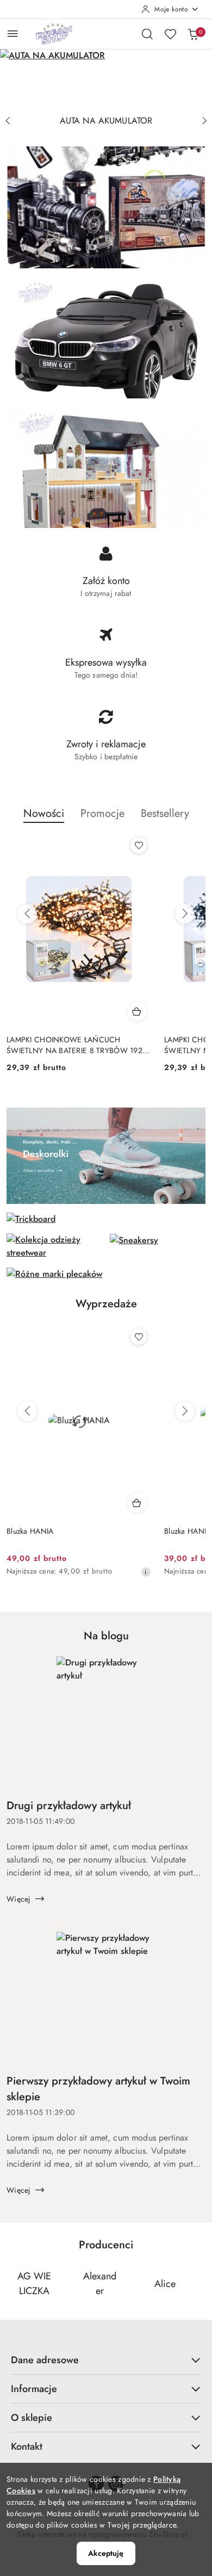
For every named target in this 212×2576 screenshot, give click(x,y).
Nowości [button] (44, 813)
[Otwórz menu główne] (13, 33)
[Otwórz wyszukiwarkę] (147, 34)
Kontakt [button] (27, 2446)
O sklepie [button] (32, 2418)
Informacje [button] (34, 2389)
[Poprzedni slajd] (8, 121)
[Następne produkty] (185, 914)
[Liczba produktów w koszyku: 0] (193, 34)
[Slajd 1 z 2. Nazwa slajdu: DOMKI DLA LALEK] (106, 79)
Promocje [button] (102, 813)
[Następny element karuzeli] (198, 2284)
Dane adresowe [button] (45, 2360)
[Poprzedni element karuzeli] (14, 2284)
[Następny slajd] (204, 121)
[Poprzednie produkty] (27, 914)
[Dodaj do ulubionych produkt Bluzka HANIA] (139, 1337)
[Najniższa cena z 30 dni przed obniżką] (146, 1572)
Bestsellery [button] (165, 813)
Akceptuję (106, 2553)
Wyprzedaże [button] (106, 1304)
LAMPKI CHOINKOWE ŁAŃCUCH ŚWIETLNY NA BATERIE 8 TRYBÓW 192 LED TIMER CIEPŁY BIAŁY (74, 1045)
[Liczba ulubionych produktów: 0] (170, 34)
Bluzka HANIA (30, 1531)
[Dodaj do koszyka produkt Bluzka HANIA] (137, 1503)
